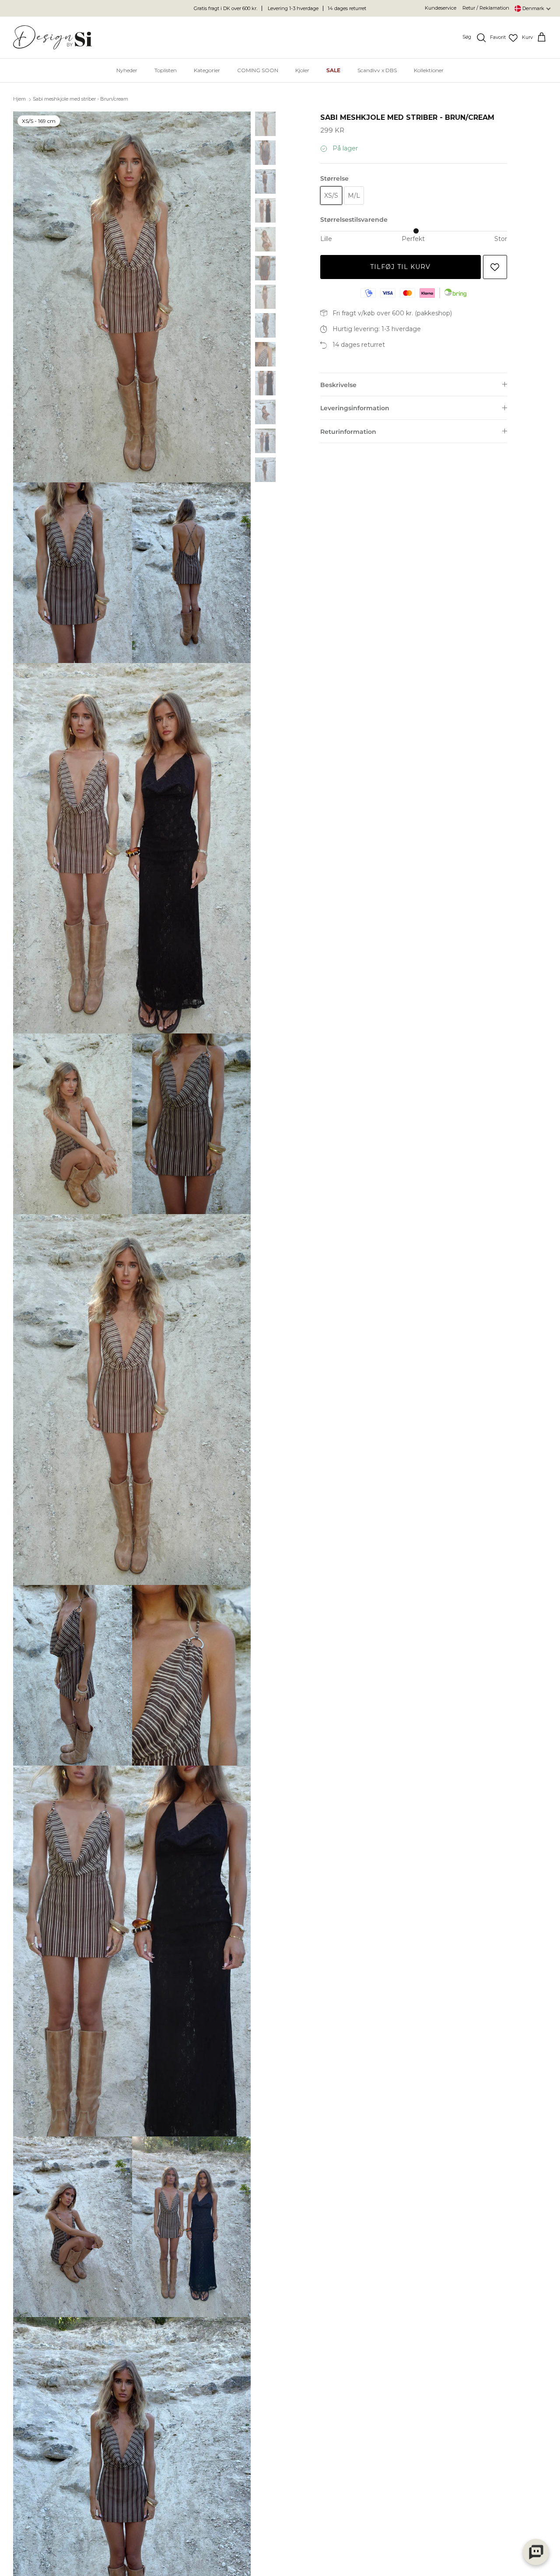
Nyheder (127, 70)
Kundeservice (441, 8)
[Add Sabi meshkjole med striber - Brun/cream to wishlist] (495, 267)
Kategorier (207, 70)
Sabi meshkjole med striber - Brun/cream (80, 99)
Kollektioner (429, 70)
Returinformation (348, 432)
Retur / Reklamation (486, 8)
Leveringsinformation (355, 408)
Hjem (19, 99)
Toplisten (166, 70)
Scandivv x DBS (377, 70)
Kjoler (302, 70)
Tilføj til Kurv (401, 267)
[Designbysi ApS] (52, 37)
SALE (333, 70)
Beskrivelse (338, 385)
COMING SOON (258, 70)
